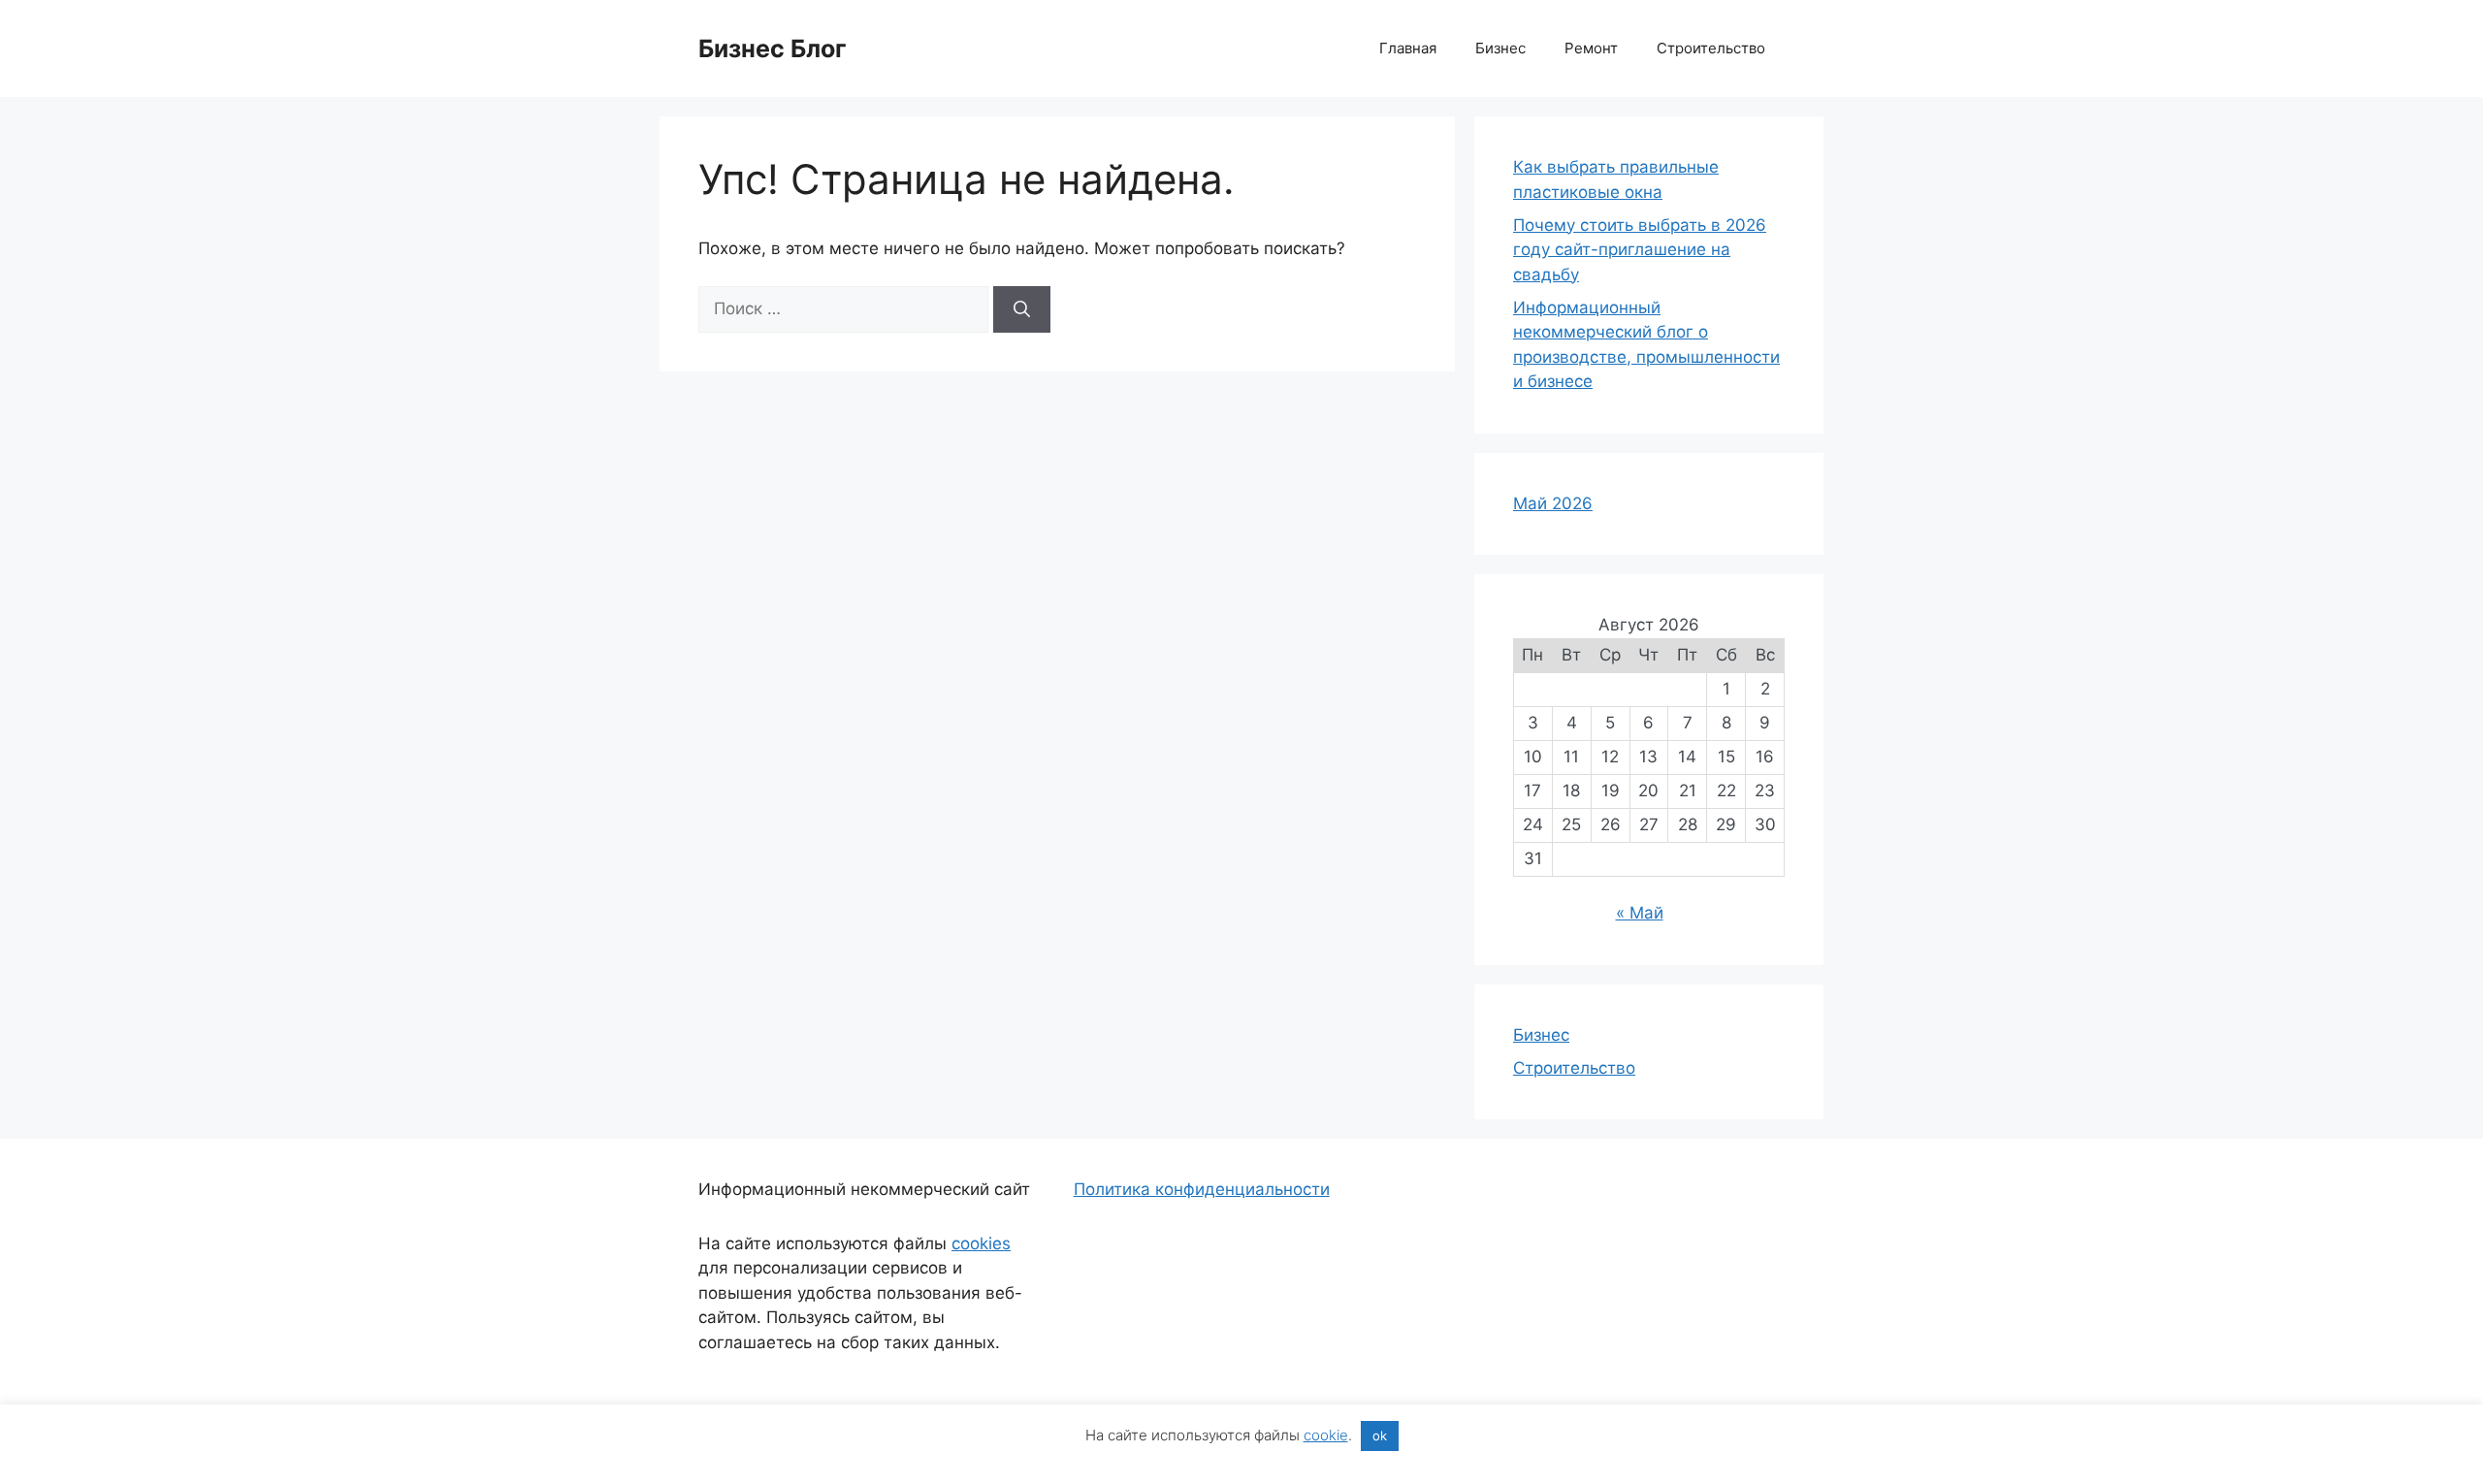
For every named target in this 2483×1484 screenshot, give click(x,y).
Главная (1408, 48)
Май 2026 (1553, 503)
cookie (1326, 1435)
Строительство (1711, 48)
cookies (981, 1243)
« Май (1640, 913)
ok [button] (1380, 1436)
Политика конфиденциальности (1202, 1189)
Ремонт (1591, 48)
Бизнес (1500, 48)
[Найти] (1022, 309)
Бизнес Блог (773, 48)
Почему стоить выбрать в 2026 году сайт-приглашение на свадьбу (1640, 250)
